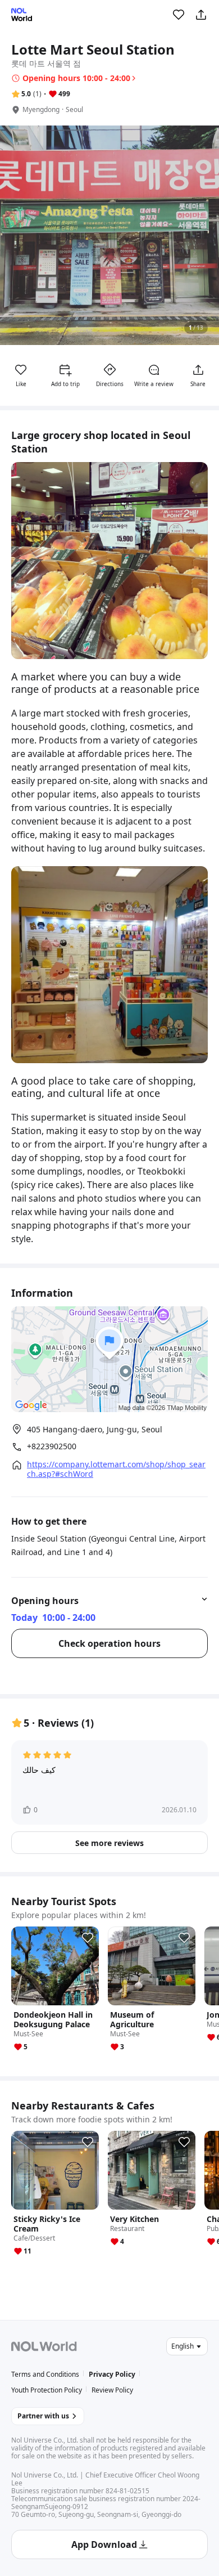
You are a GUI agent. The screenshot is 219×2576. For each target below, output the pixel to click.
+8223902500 (52, 1446)
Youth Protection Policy (47, 2390)
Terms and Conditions (45, 2374)
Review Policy (112, 2390)
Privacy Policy (112, 2374)
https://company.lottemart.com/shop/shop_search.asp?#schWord (116, 1469)
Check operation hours (109, 1643)
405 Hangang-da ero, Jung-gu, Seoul (95, 1429)
